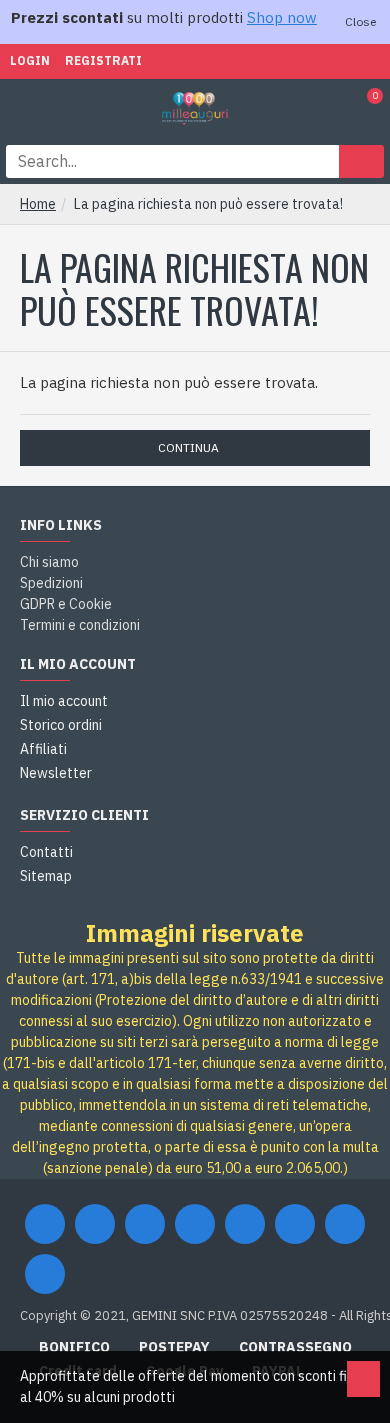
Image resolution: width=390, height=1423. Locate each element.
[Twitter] (95, 1224)
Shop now (282, 17)
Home (38, 204)
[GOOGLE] (145, 1224)
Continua (188, 447)
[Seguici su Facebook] (45, 1224)
